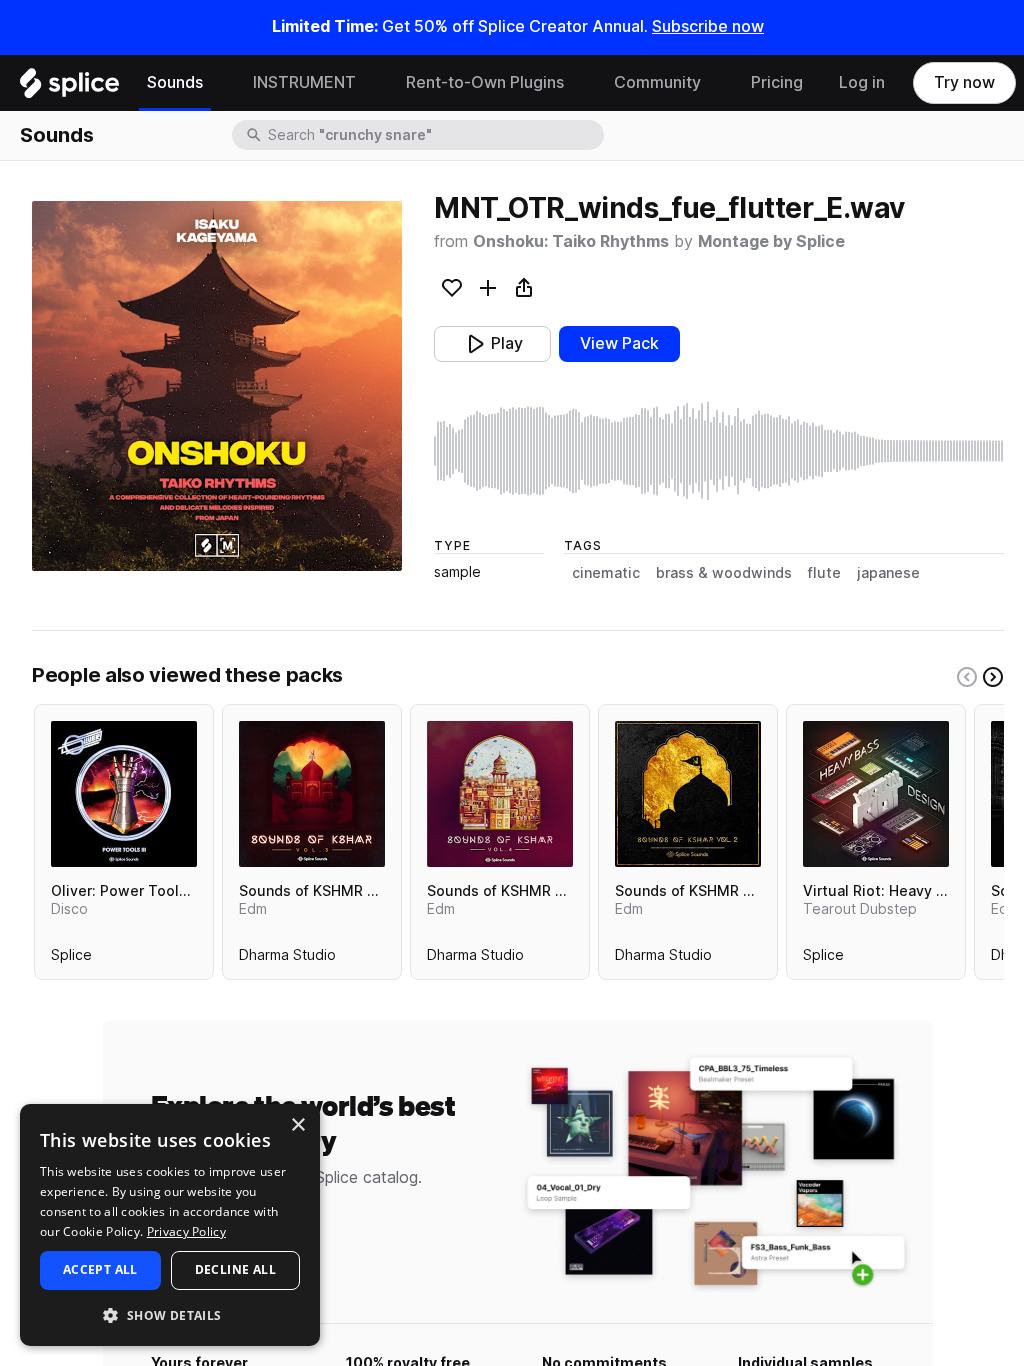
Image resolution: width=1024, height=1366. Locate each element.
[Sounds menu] (218, 83)
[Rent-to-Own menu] (579, 83)
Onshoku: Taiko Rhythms (571, 241)
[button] (170, 1314)
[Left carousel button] (967, 677)
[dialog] (170, 1225)
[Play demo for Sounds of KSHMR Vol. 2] (688, 794)
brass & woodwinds (724, 573)
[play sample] (719, 451)
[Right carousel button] (993, 677)
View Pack (619, 343)
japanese (888, 573)
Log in (862, 82)
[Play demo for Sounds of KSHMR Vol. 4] (500, 794)
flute (824, 573)
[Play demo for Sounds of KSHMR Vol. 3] (312, 794)
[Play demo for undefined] (217, 386)
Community (657, 82)
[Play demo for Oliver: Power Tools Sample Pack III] (124, 794)
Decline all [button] (235, 1269)
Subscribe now (708, 26)
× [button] (297, 1125)
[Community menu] (716, 83)
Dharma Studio (287, 959)
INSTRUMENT (304, 82)
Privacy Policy (186, 1231)
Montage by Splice (771, 241)
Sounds (175, 82)
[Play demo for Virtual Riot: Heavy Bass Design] (876, 794)
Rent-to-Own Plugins (485, 82)
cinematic (606, 573)
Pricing (777, 82)
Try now (964, 82)
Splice (71, 959)
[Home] (69, 88)
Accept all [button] (100, 1269)
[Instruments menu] (371, 83)
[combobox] (434, 135)
